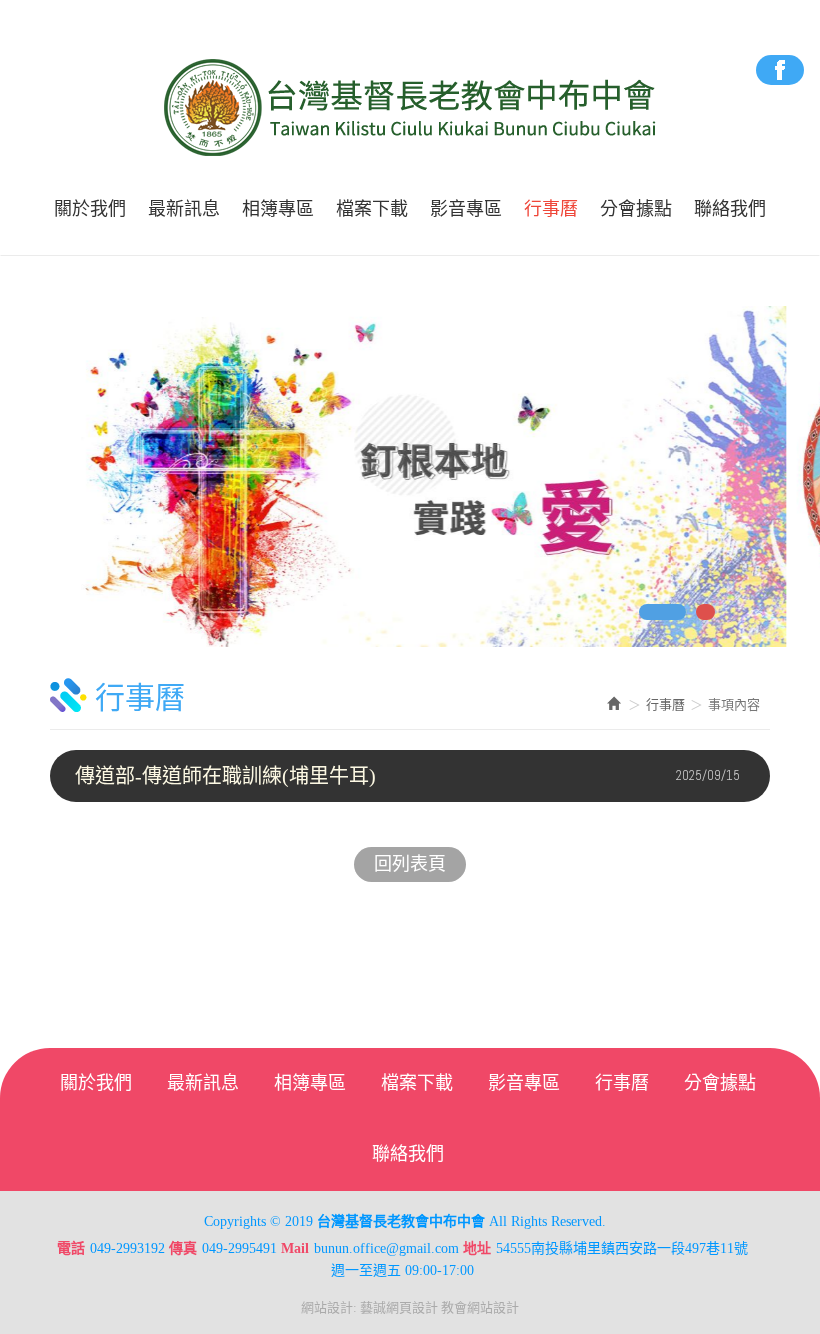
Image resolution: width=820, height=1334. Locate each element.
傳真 (183, 1248)
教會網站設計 (480, 1307)
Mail (295, 1248)
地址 (477, 1248)
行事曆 (665, 704)
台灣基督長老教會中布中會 (410, 108)
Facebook (780, 70)
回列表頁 (410, 864)
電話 (71, 1248)
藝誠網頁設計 (399, 1307)
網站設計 (327, 1307)
